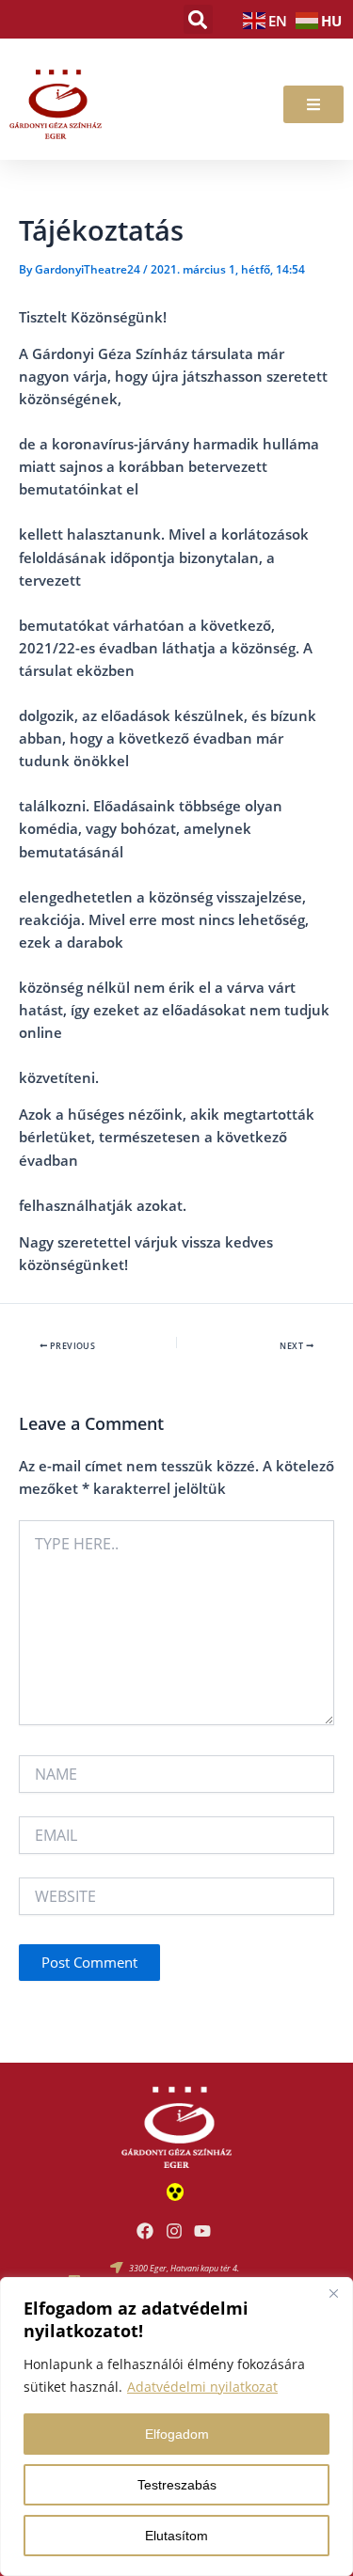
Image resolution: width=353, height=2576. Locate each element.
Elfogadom (177, 2434)
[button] (198, 19)
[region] (176, 2427)
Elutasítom (176, 2536)
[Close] (333, 2293)
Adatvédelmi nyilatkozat (202, 2387)
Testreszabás (177, 2485)
